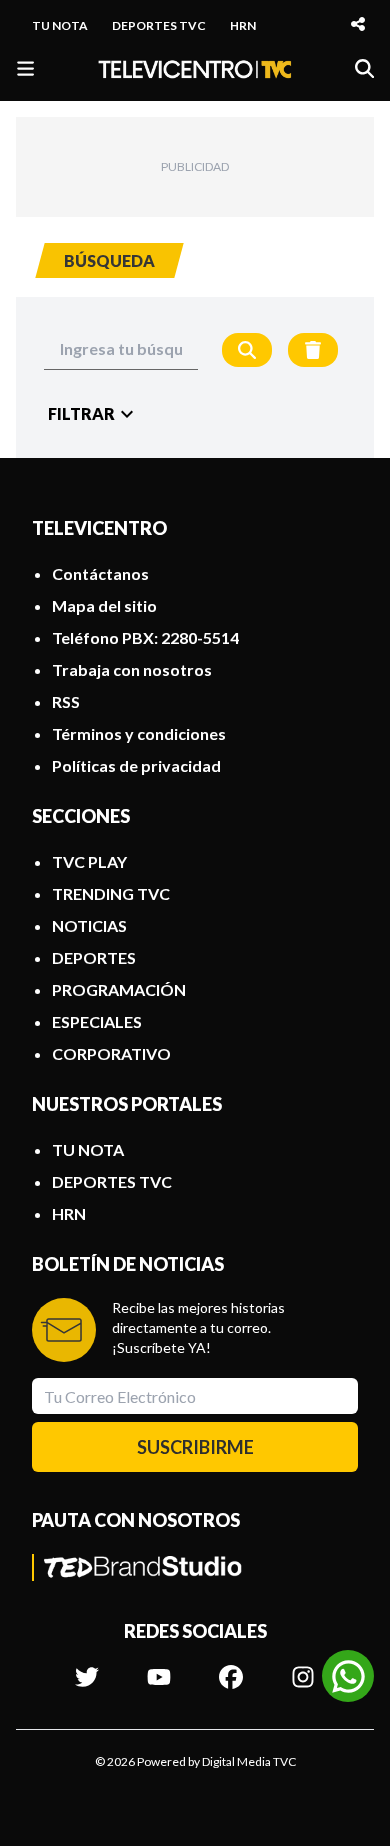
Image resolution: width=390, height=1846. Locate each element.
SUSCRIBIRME (195, 1447)
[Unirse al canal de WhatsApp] (348, 1676)
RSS (66, 701)
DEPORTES (94, 957)
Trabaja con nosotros (132, 669)
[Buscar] (364, 68)
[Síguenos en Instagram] (303, 1667)
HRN (243, 25)
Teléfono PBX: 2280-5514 (145, 637)
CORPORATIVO (111, 1053)
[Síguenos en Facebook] (231, 1667)
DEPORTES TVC (159, 25)
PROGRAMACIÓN (119, 989)
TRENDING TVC (111, 893)
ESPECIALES (97, 1021)
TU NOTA (60, 25)
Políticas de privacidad (136, 765)
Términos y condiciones (139, 733)
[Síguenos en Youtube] (159, 1667)
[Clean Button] (313, 350)
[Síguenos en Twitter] (87, 1667)
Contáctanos (100, 573)
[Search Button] (247, 350)
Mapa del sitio (104, 605)
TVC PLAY (89, 861)
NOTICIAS (89, 925)
